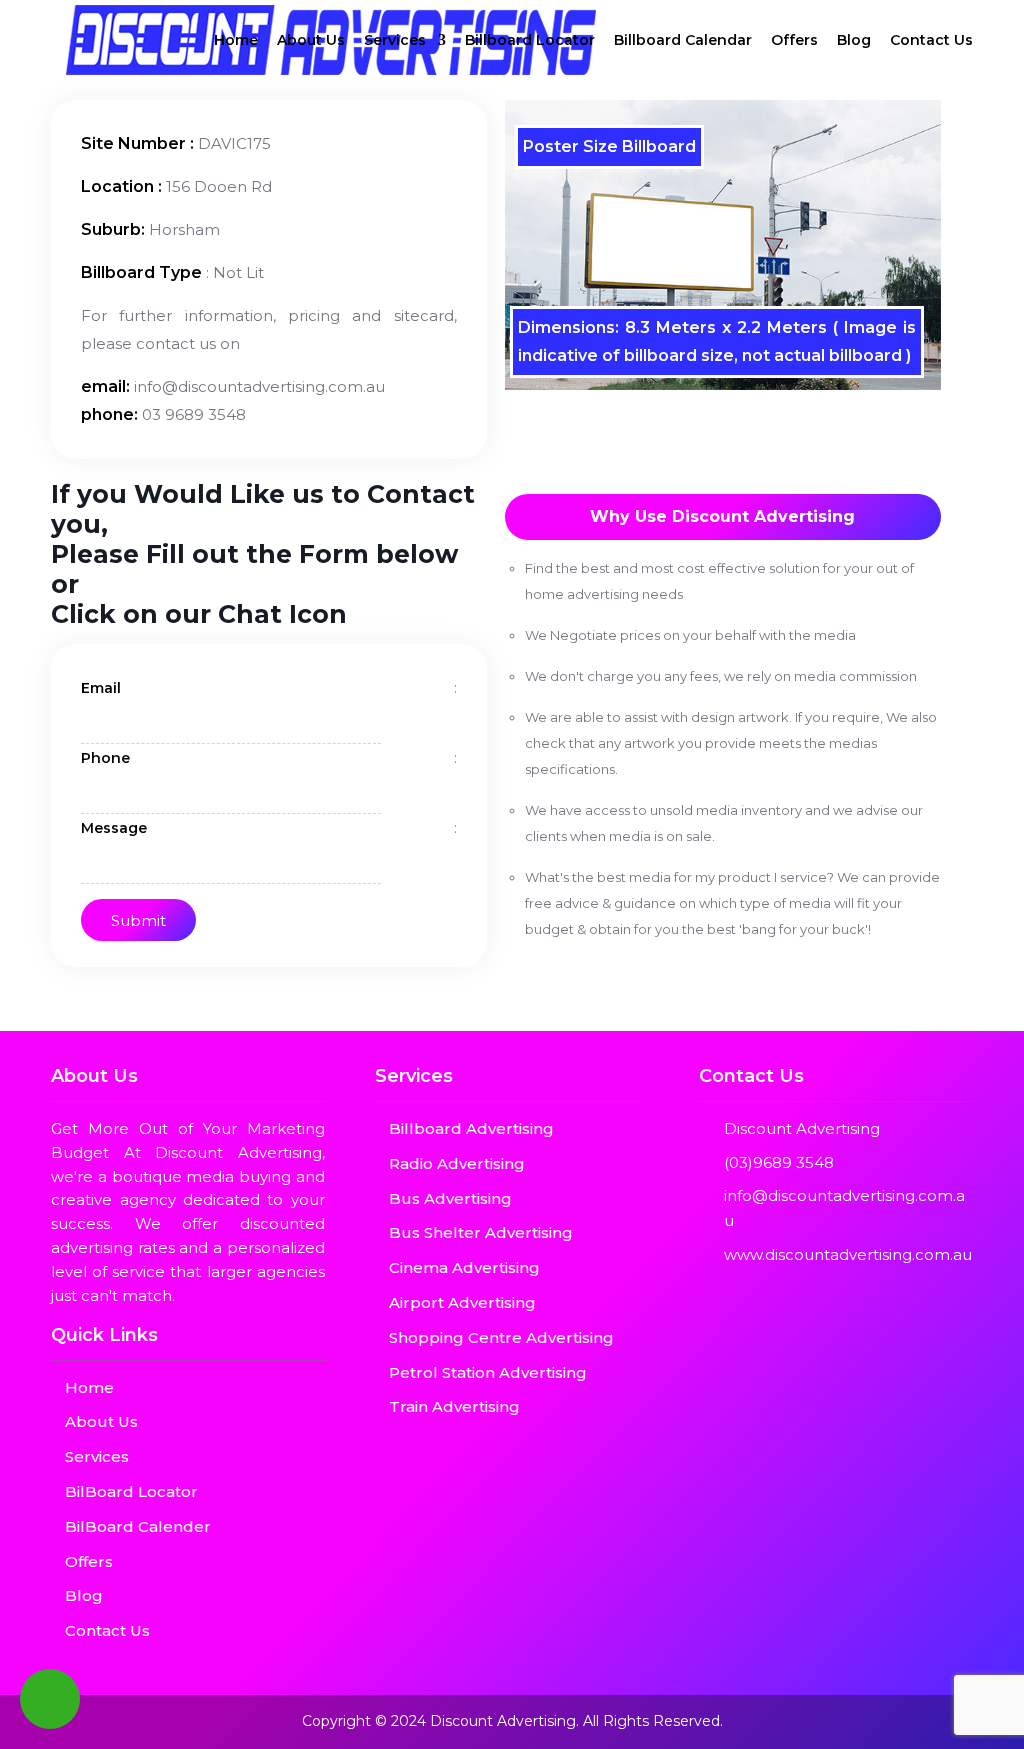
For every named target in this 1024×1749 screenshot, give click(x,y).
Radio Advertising (457, 1163)
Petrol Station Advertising (488, 1372)
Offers (794, 41)
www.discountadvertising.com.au (848, 1254)
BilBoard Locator (131, 1491)
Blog (854, 41)
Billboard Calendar (683, 41)
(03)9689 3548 (779, 1162)
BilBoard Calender (138, 1526)
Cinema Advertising (464, 1267)
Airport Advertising (462, 1302)
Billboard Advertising (471, 1128)
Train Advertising (454, 1406)
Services (395, 41)
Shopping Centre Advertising (501, 1337)
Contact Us (931, 41)
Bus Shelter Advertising (481, 1232)
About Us (311, 41)
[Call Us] (50, 1699)
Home (236, 41)
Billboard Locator (530, 41)
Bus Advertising (450, 1198)
